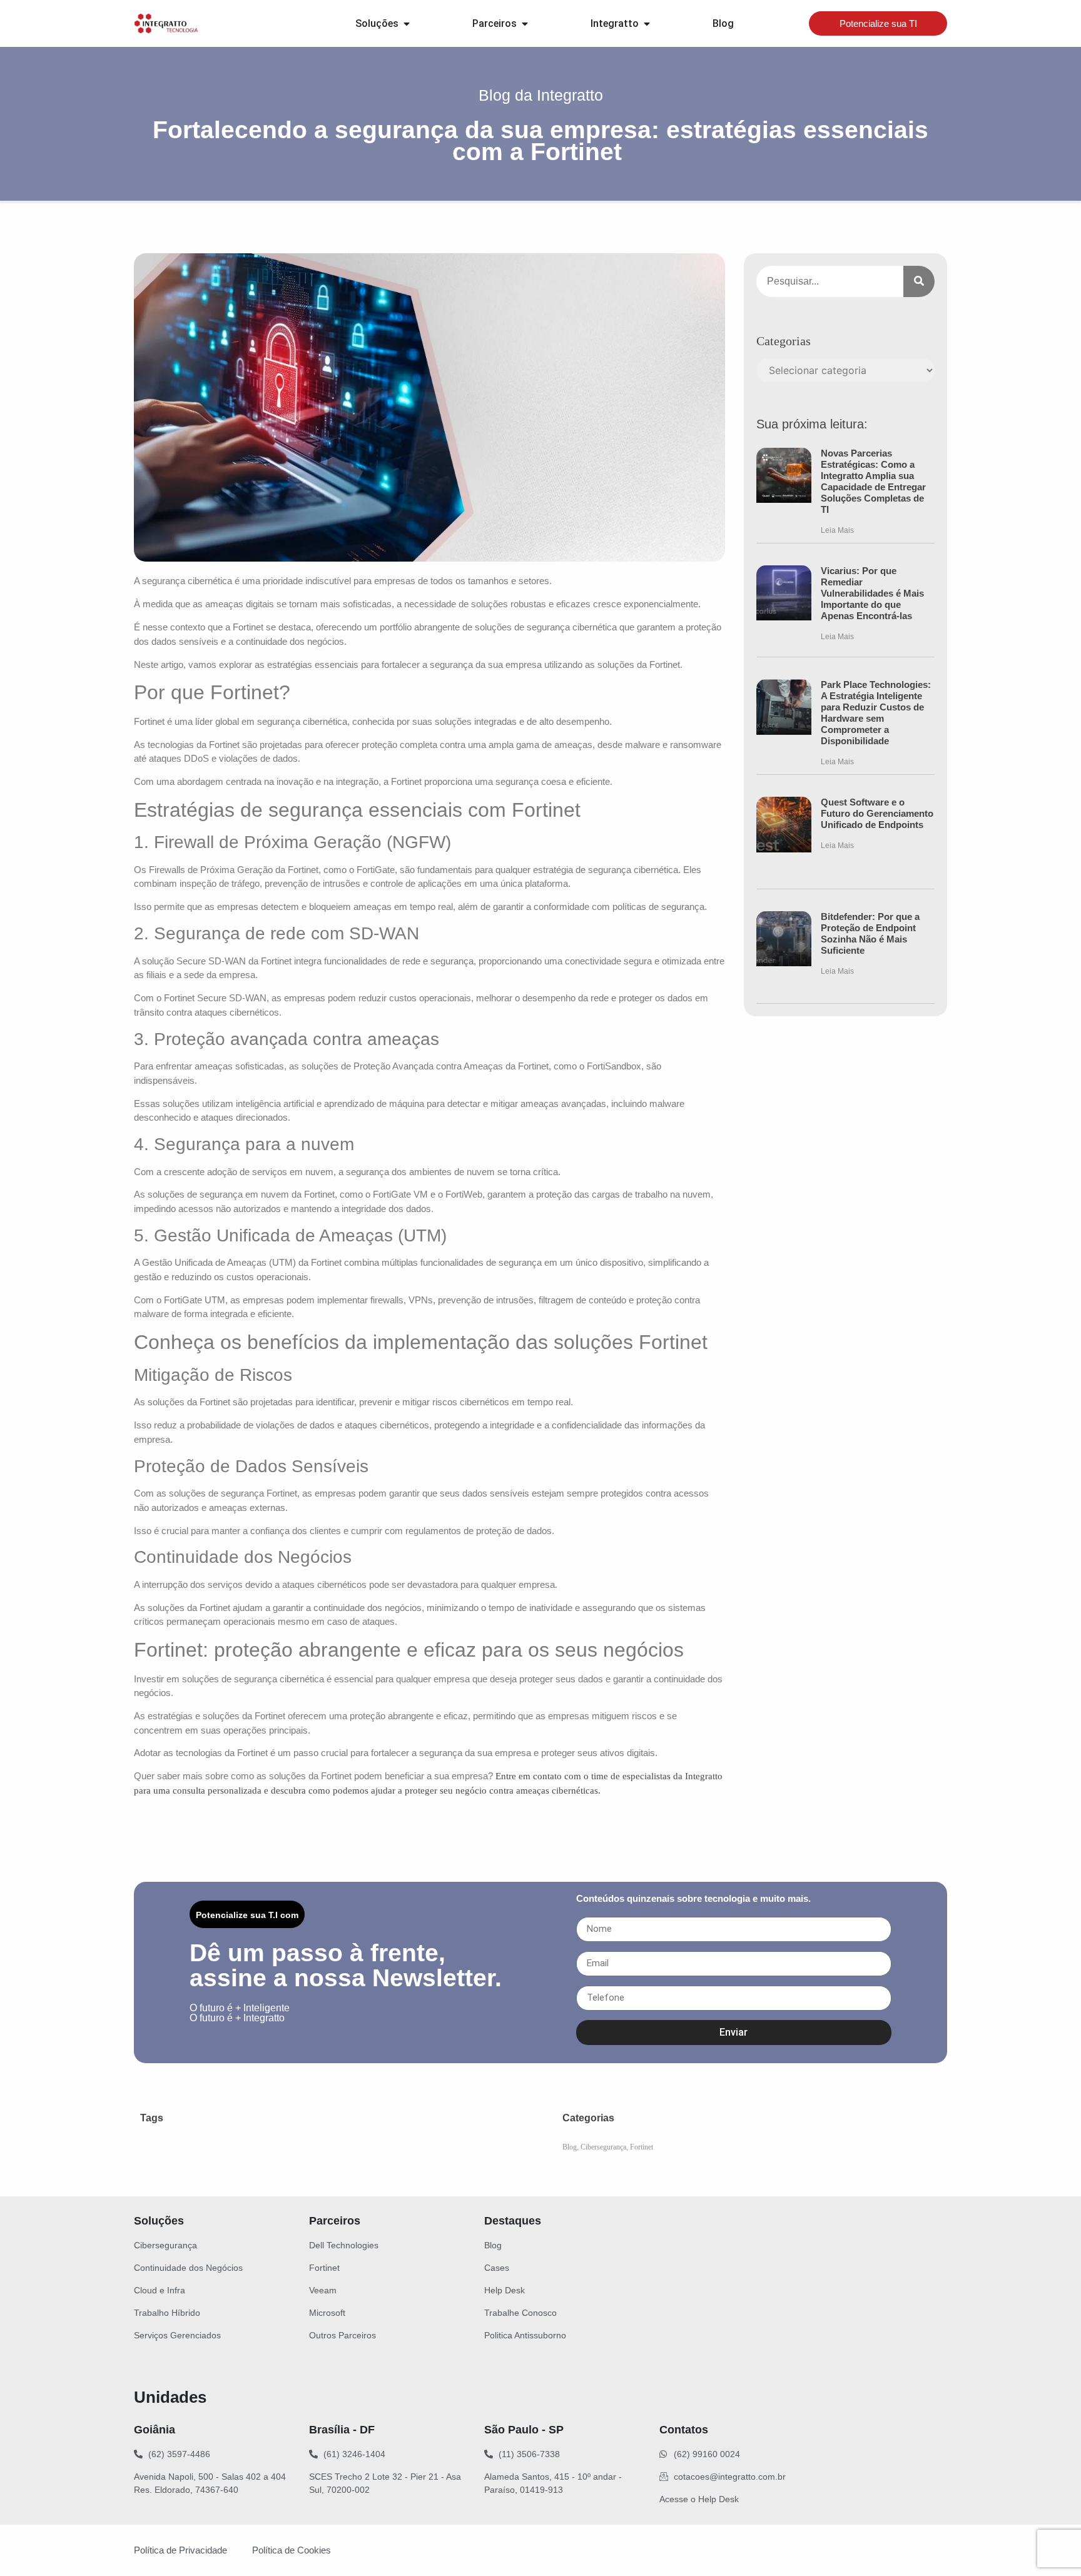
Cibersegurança (603, 2147)
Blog (570, 2147)
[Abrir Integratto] (647, 24)
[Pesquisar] (919, 281)
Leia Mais (837, 530)
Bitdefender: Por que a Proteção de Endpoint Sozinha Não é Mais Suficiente (870, 933)
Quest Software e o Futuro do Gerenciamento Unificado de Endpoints (877, 813)
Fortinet (642, 2147)
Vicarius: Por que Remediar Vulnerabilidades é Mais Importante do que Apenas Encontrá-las (872, 593)
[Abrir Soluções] (407, 24)
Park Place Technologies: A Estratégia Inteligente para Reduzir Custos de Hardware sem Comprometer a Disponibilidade (876, 713)
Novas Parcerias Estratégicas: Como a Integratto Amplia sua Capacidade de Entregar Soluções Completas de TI (873, 481)
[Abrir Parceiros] (525, 24)
